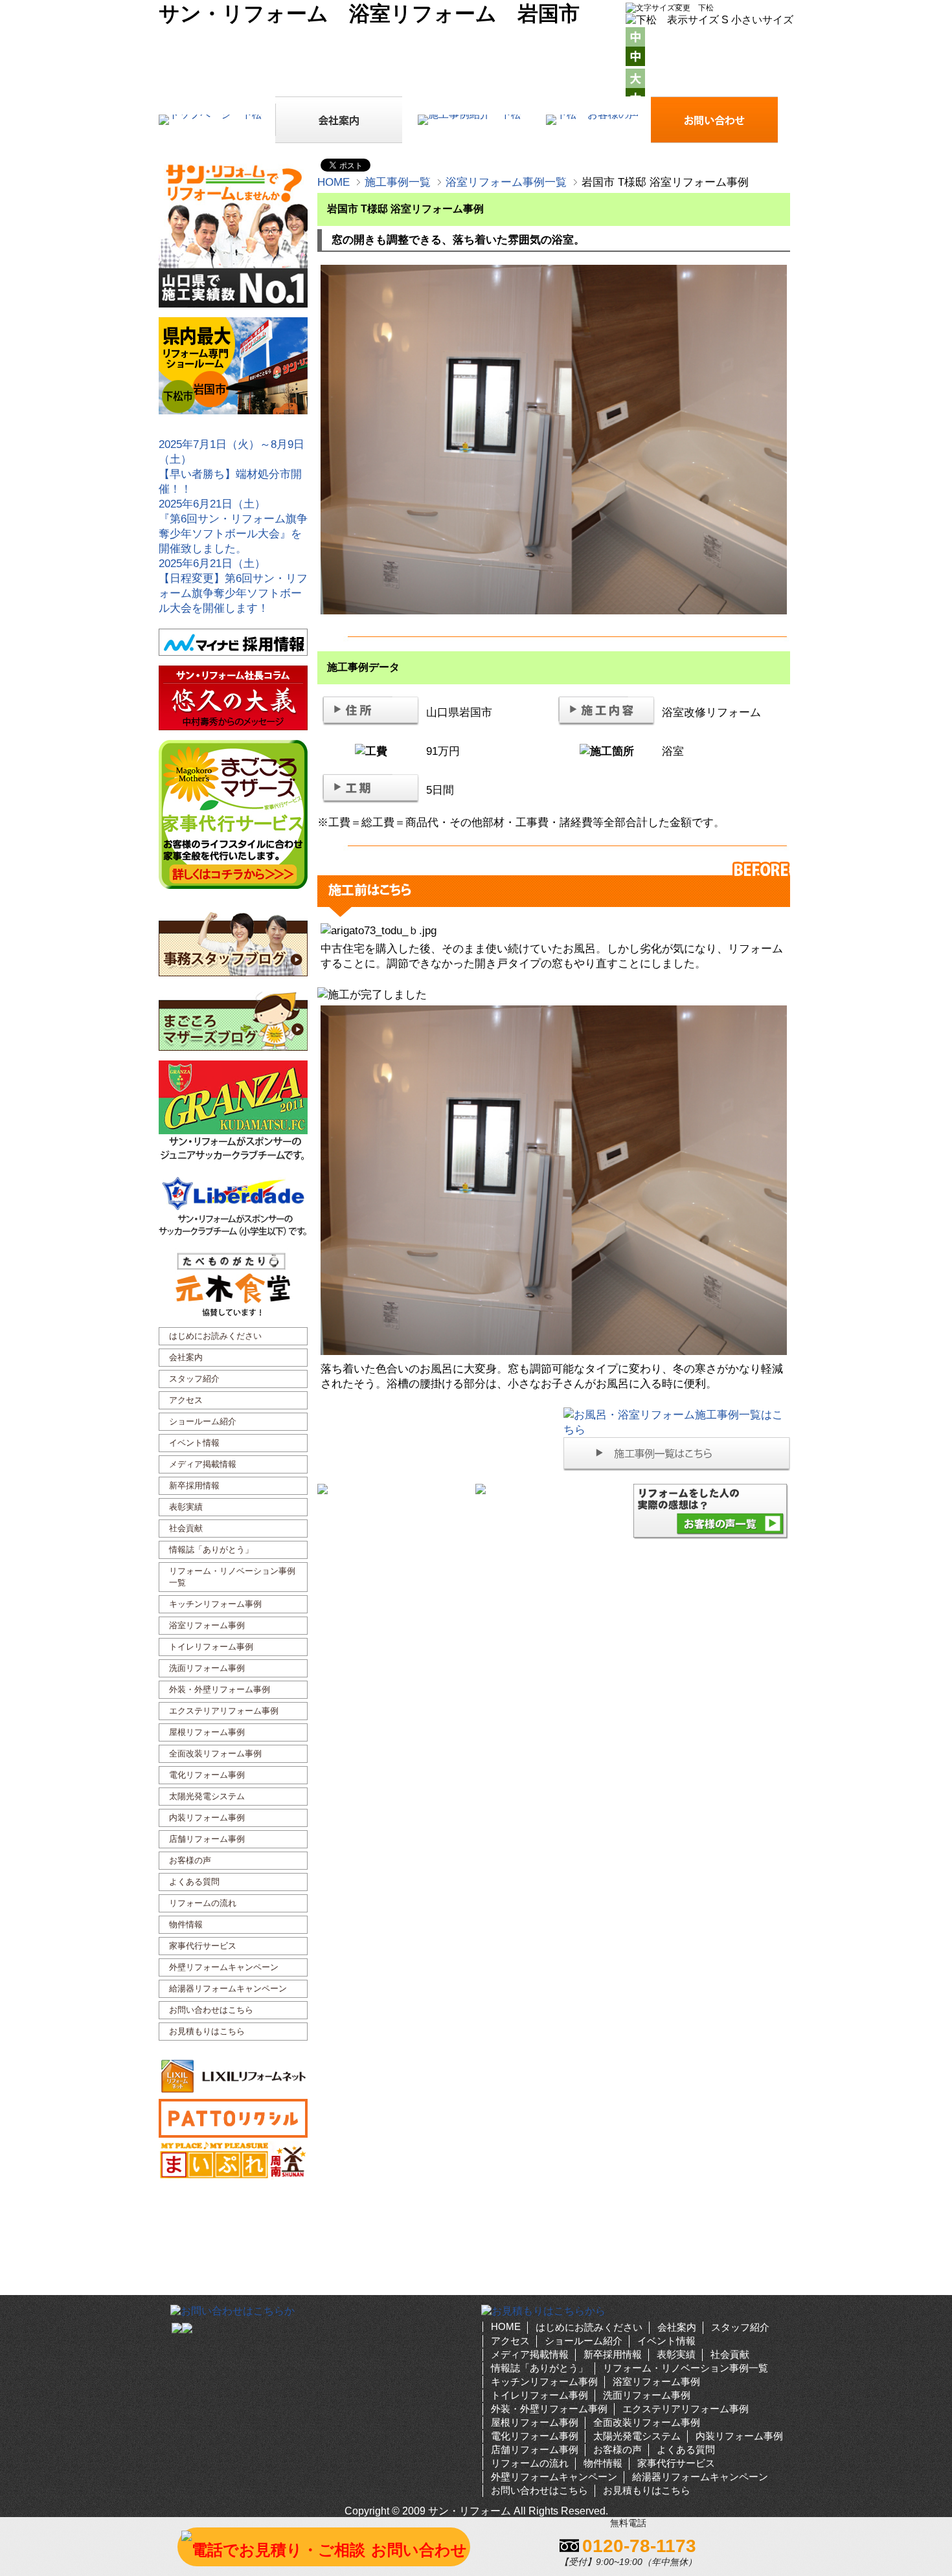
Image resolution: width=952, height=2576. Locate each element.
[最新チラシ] (845, 319)
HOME (334, 182)
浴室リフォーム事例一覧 (506, 182)
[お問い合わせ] (845, 209)
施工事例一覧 (398, 182)
